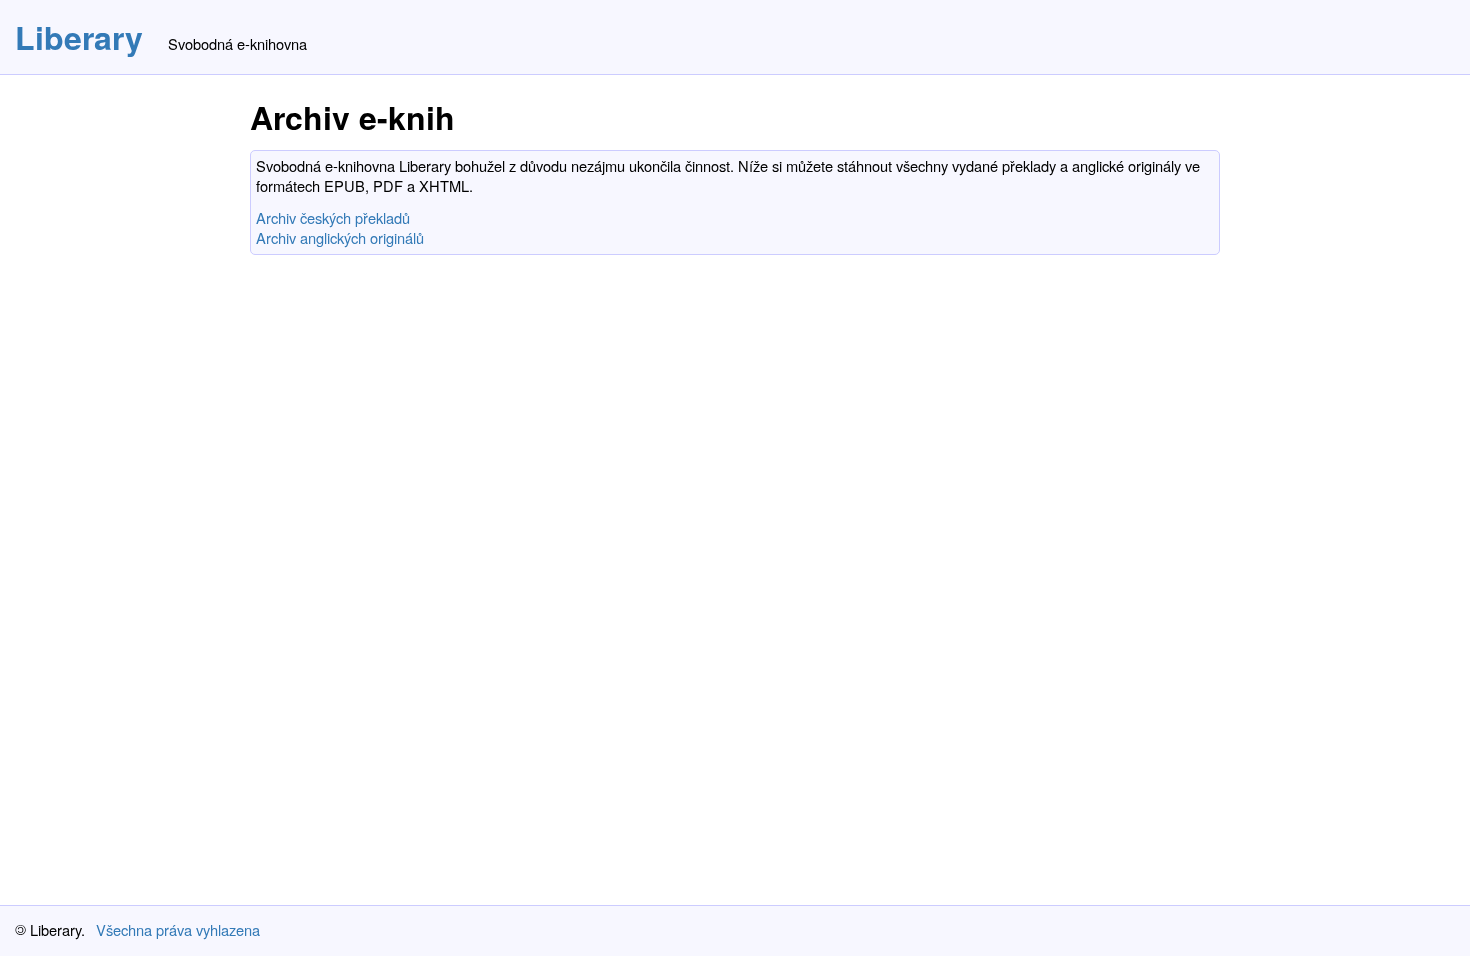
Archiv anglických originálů (340, 237)
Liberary (79, 37)
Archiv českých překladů (333, 217)
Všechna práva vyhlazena (178, 929)
